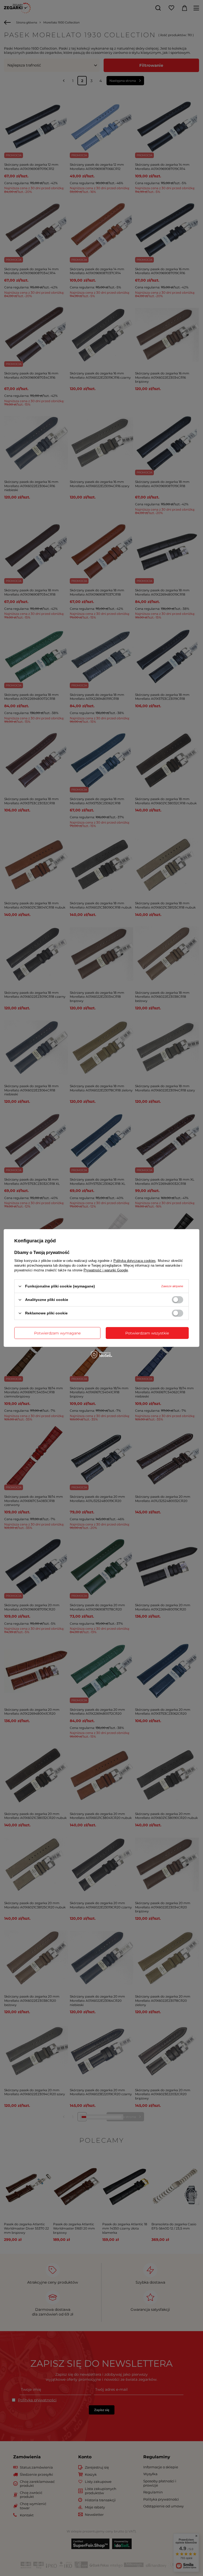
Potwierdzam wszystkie (147, 1333)
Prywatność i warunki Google (106, 1270)
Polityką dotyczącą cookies (135, 1261)
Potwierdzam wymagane (57, 1333)
